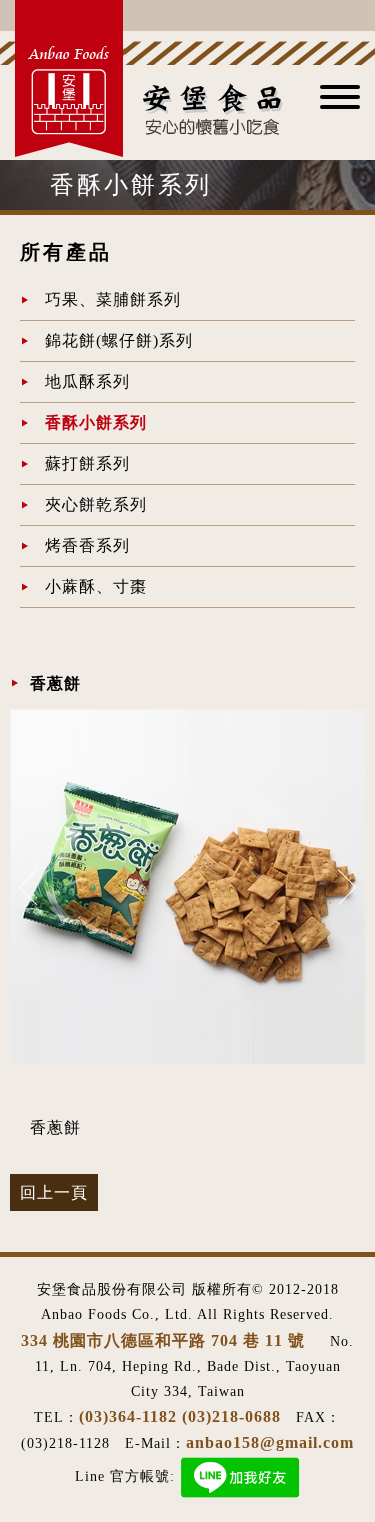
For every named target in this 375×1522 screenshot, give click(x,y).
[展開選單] (340, 103)
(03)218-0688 (231, 1416)
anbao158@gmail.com (270, 1442)
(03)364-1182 (128, 1416)
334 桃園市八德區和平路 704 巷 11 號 (165, 1340)
